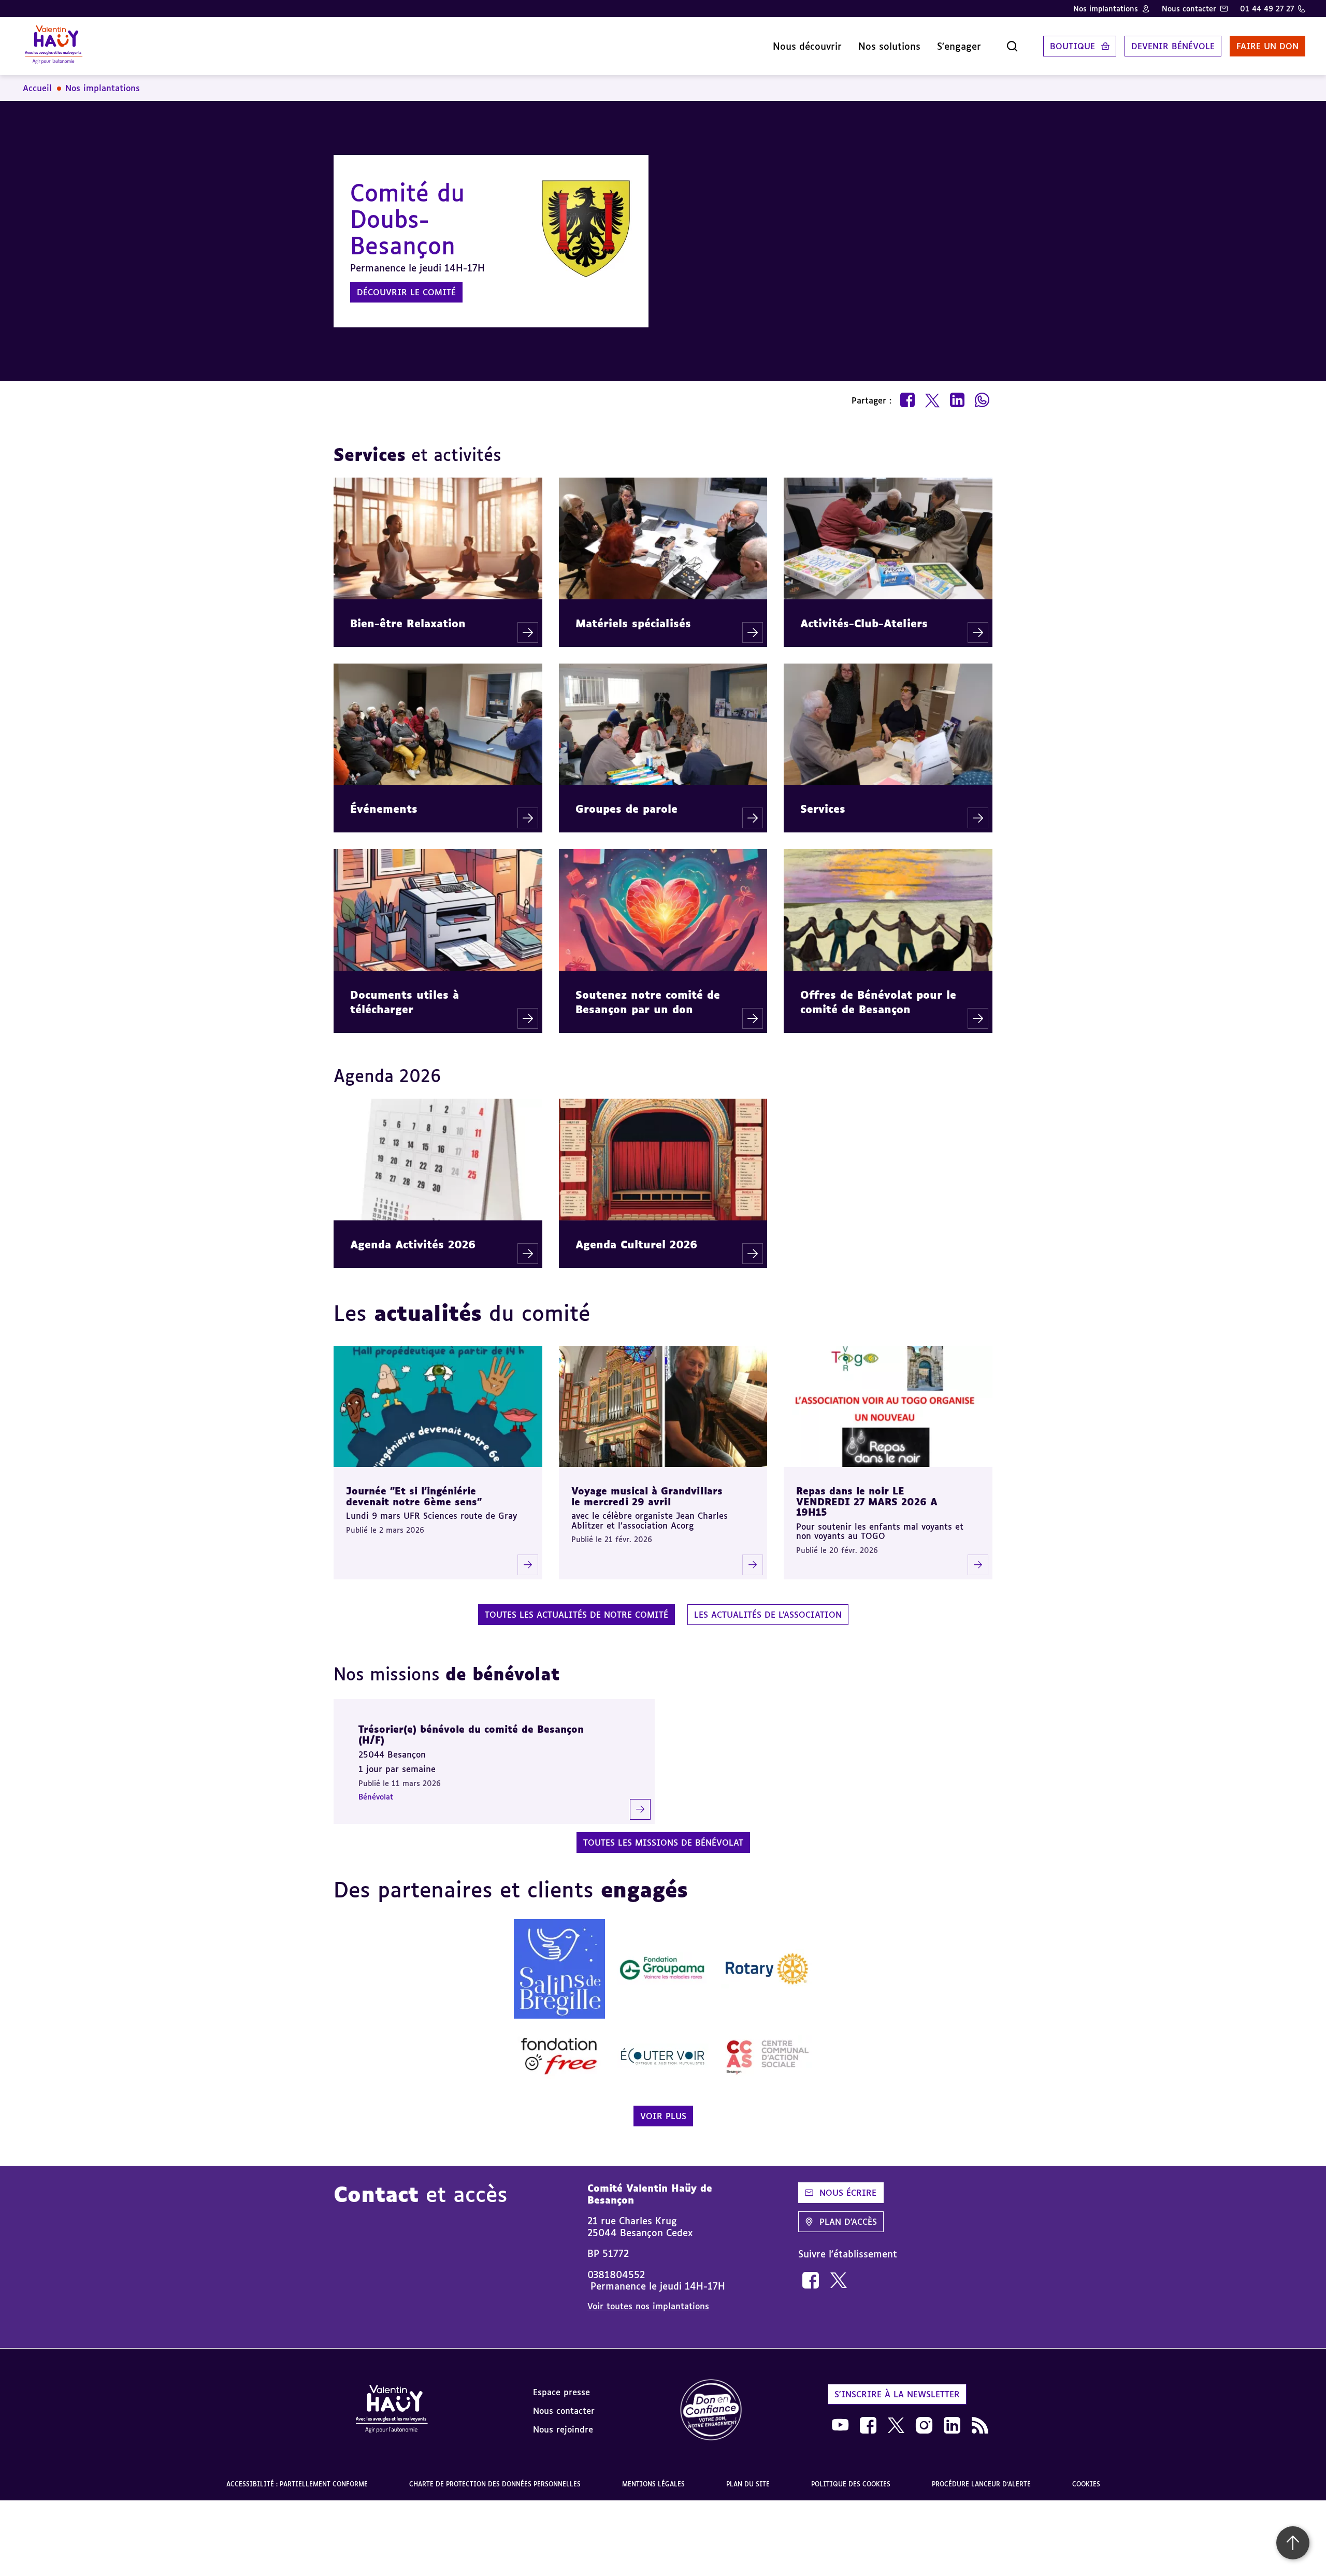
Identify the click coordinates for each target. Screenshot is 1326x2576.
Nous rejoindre (563, 2429)
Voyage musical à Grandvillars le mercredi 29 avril (647, 1496)
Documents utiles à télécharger (405, 1002)
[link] (811, 2280)
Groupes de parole (626, 809)
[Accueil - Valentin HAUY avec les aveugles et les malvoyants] (392, 2411)
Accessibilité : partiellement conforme (297, 2484)
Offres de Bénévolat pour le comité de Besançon (878, 1002)
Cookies (1086, 2484)
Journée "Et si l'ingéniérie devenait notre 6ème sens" (414, 1496)
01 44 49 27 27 (1267, 9)
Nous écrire (848, 2193)
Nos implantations (1106, 9)
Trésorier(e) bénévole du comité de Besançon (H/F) (471, 1735)
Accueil (37, 88)
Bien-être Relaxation (408, 623)
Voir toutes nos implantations (648, 2306)
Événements (384, 809)
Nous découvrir (807, 46)
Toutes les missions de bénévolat (663, 1843)
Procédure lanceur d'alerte (981, 2484)
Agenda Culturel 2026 (636, 1244)
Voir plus (663, 2116)
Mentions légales (653, 2484)
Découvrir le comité (406, 292)
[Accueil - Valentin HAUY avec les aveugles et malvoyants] (54, 46)
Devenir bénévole (1173, 46)
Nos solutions (889, 46)
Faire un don (1267, 46)
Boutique (1072, 46)
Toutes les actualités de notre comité (576, 1615)
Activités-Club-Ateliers (864, 623)
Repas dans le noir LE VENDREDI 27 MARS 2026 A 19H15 (867, 1501)
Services (823, 809)
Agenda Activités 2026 (413, 1244)
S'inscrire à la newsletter (897, 2394)
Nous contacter (1189, 9)
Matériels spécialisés (633, 623)
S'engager (959, 46)
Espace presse (561, 2392)
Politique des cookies (851, 2484)
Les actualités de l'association (768, 1615)
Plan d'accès (848, 2222)
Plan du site (748, 2484)
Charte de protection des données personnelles (495, 2484)
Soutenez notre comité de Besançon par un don (648, 1002)
